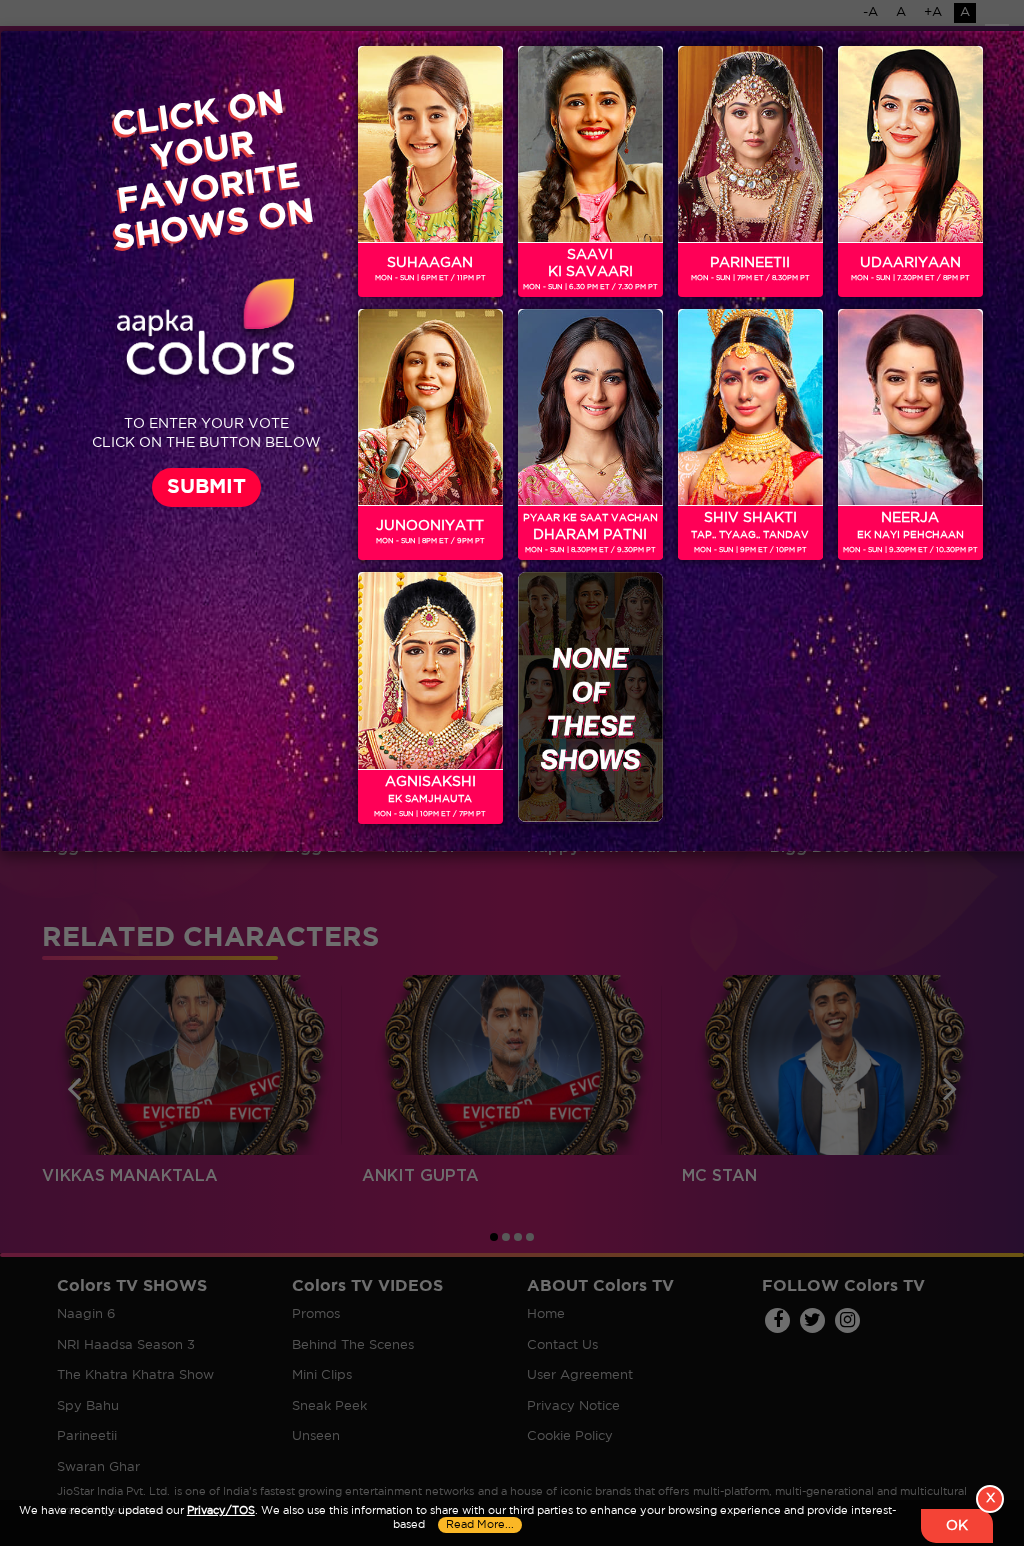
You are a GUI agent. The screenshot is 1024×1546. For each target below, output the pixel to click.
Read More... (480, 1525)
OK (957, 1526)
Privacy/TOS (221, 1511)
